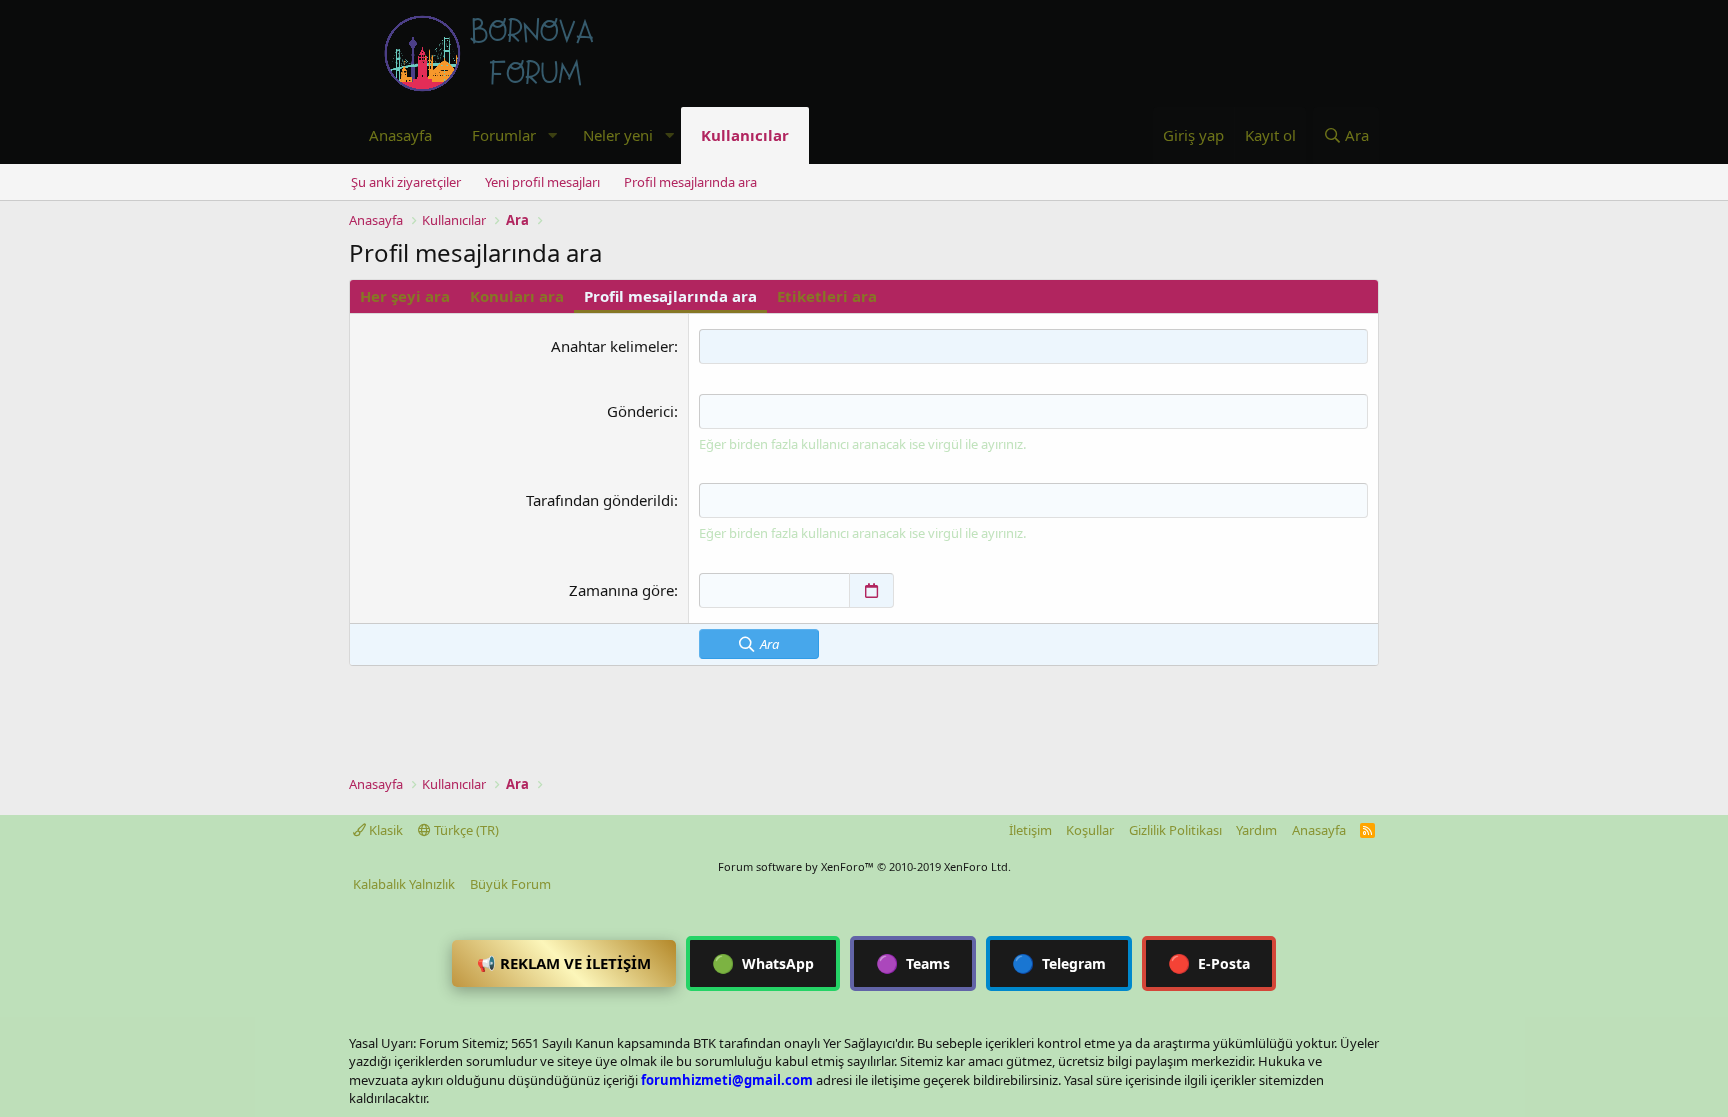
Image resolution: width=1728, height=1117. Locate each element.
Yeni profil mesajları (542, 182)
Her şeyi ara (405, 296)
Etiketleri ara (827, 296)
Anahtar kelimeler (612, 346)
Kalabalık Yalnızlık (404, 884)
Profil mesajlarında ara (690, 182)
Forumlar (504, 135)
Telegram (1059, 963)
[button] (552, 135)
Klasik (384, 830)
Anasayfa (400, 135)
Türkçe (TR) (465, 830)
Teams (913, 963)
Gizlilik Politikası (1175, 830)
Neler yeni (618, 135)
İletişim (1030, 830)
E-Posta (1209, 963)
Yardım (1256, 830)
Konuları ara (517, 296)
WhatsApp (763, 963)
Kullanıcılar (745, 135)
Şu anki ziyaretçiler (406, 182)
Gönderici (640, 411)
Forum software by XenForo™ (864, 866)
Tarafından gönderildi (600, 500)
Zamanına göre (621, 590)
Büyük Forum (510, 884)
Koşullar (1090, 830)
